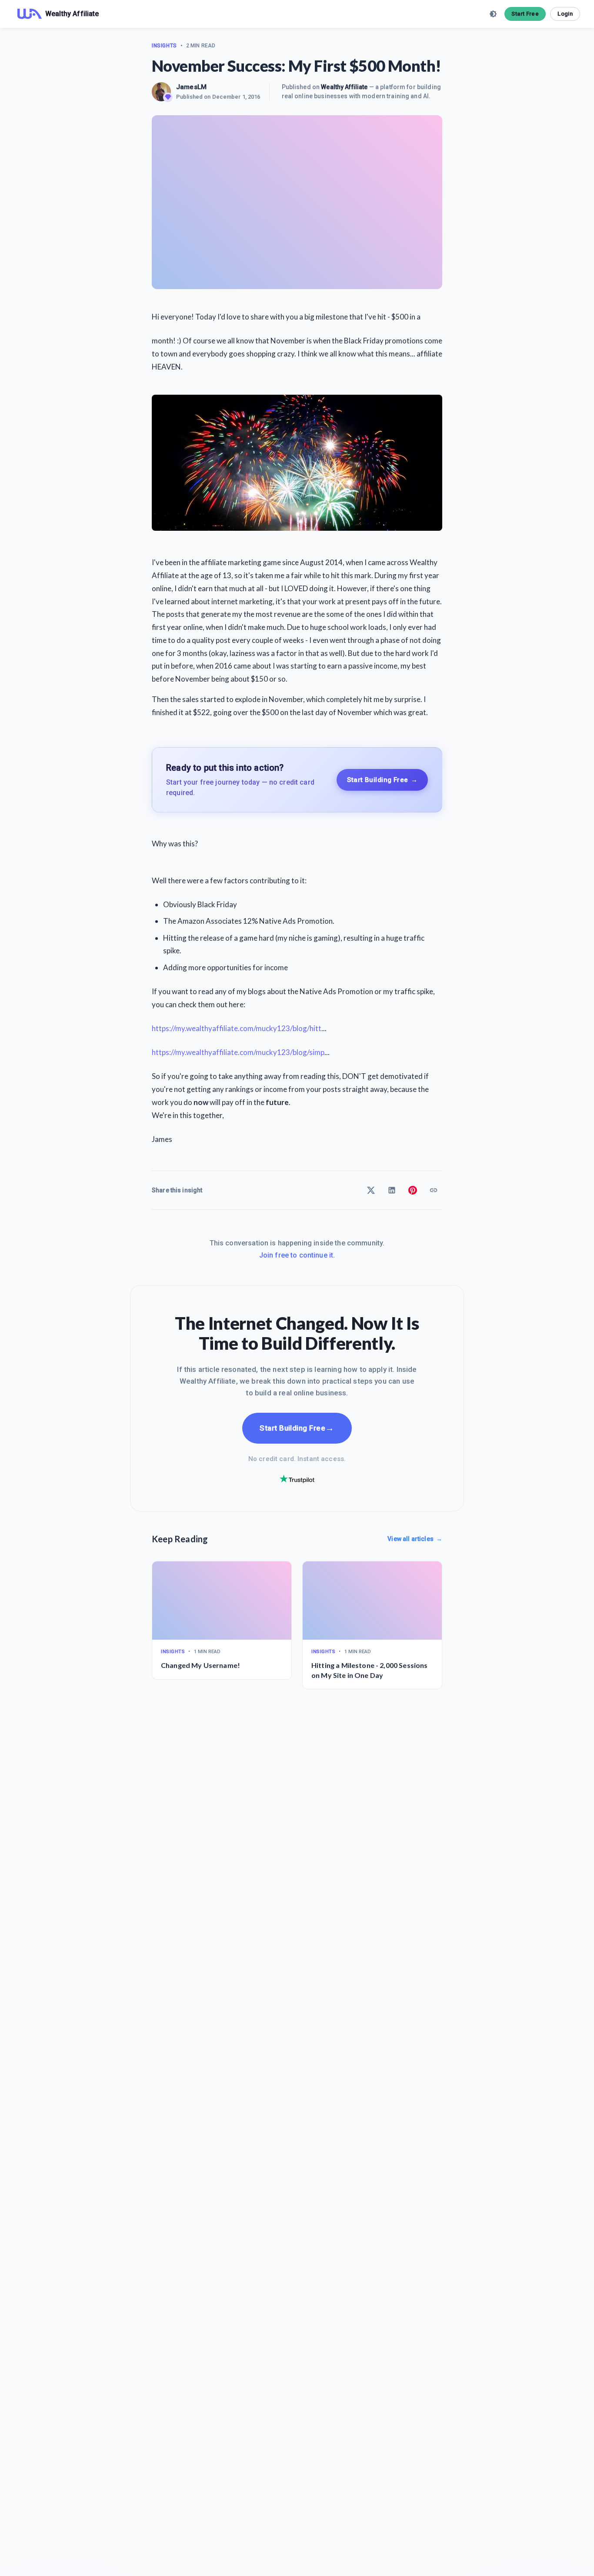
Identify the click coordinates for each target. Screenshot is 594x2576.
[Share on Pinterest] (413, 1190)
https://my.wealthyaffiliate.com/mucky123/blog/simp (238, 1052)
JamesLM (191, 87)
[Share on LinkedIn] (392, 1190)
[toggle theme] (493, 14)
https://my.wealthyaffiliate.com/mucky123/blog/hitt (237, 1028)
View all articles (415, 1539)
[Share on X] (371, 1190)
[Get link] (434, 1190)
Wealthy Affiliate (344, 87)
